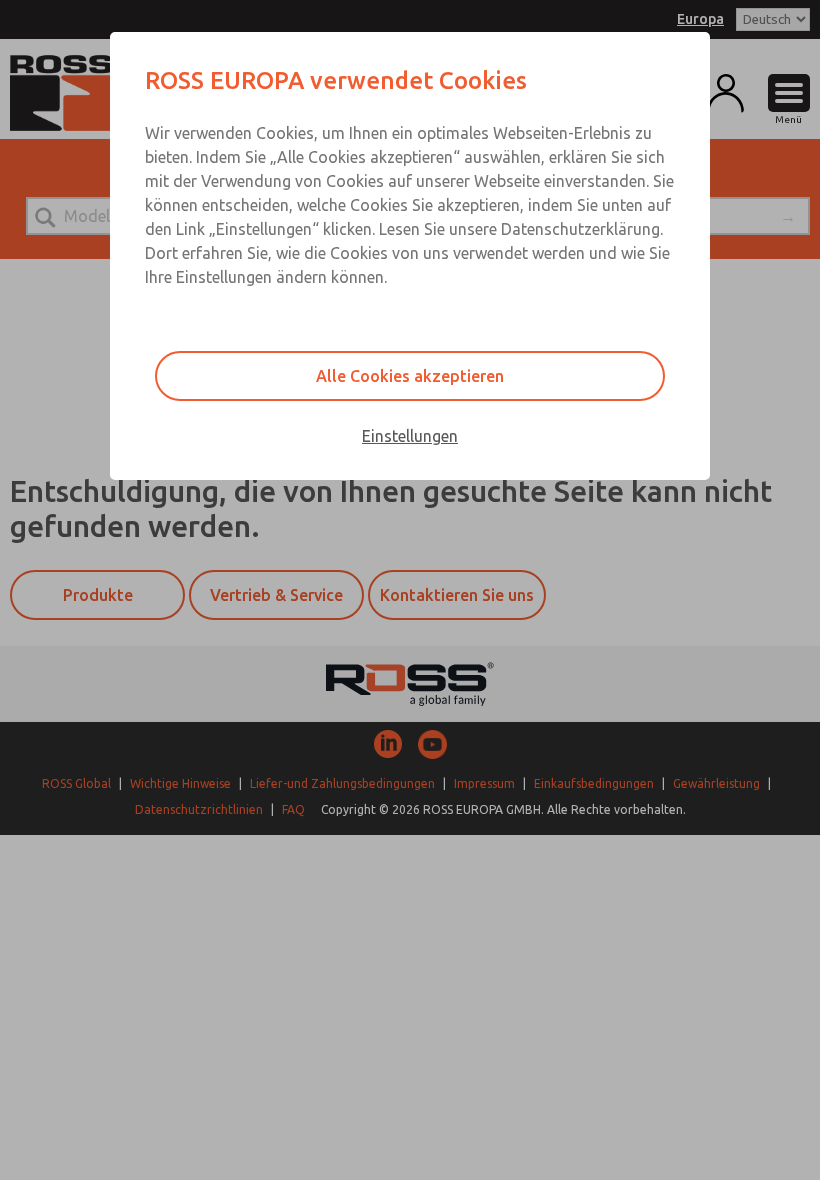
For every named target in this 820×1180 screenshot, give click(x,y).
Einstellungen (410, 436)
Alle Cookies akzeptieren (410, 376)
